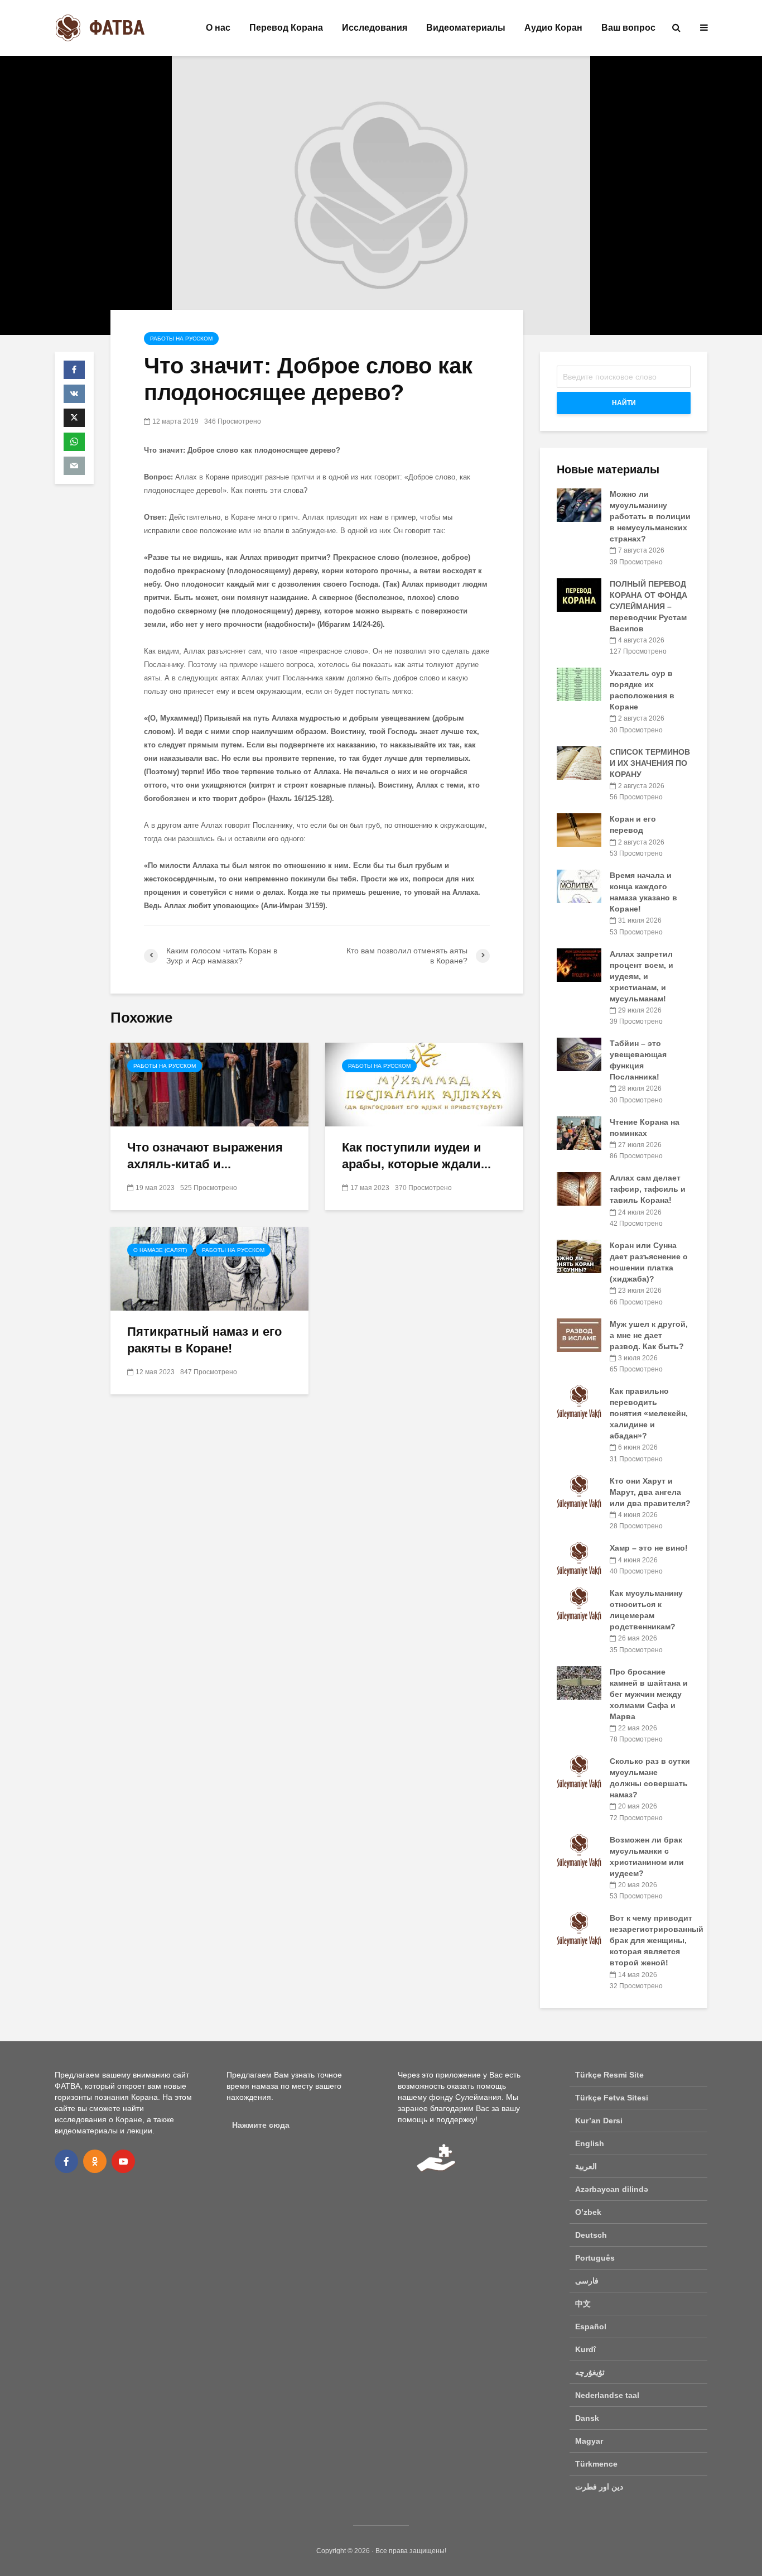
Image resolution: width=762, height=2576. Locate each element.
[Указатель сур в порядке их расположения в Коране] (579, 684)
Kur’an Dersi (599, 2121)
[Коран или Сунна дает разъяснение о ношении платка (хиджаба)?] (579, 1256)
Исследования (375, 28)
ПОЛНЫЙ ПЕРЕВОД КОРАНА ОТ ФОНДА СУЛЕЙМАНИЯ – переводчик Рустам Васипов (648, 606)
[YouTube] (123, 2161)
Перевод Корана (286, 28)
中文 (583, 2304)
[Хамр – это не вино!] (579, 1558)
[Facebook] (66, 2161)
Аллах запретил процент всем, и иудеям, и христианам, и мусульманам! (642, 976)
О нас (218, 28)
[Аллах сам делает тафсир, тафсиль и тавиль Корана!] (579, 1188)
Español (591, 2326)
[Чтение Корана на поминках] (579, 1132)
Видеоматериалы (466, 28)
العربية (586, 2166)
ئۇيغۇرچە (590, 2372)
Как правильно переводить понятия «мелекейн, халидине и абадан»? (649, 1413)
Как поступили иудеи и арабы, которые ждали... (416, 1156)
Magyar (589, 2441)
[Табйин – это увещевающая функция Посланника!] (579, 1054)
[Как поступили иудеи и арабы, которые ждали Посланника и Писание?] (424, 1084)
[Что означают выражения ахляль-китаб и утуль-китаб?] (209, 1084)
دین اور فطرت (599, 2487)
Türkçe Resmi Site (609, 2075)
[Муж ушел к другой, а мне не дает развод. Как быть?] (579, 1334)
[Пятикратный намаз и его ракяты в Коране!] (209, 1268)
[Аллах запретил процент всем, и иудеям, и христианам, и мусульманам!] (579, 964)
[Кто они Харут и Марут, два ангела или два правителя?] (579, 1491)
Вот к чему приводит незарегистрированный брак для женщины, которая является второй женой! (657, 1940)
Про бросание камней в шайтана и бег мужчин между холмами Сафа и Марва (649, 1694)
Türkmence (596, 2464)
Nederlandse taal (607, 2395)
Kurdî (585, 2349)
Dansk (587, 2418)
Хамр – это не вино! (649, 1548)
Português (595, 2258)
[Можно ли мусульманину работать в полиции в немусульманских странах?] (579, 505)
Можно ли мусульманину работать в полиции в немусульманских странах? (650, 516)
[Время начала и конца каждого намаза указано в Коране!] (579, 886)
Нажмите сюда (261, 2125)
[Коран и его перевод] (579, 829)
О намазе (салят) (160, 1250)
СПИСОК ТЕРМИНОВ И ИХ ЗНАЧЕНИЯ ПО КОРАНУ (650, 763)
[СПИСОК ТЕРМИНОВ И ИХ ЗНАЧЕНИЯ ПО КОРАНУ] (579, 762)
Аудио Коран (553, 28)
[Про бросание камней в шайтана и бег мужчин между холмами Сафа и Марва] (579, 1682)
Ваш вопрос (628, 28)
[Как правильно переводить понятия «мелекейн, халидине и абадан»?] (579, 1402)
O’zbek (588, 2212)
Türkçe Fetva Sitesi (612, 2098)
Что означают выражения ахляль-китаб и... (205, 1156)
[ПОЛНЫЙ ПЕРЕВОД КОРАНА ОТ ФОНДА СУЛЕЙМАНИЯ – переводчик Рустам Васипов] (579, 594)
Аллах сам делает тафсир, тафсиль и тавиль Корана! (648, 1189)
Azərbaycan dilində (612, 2189)
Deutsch (591, 2235)
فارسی (587, 2281)
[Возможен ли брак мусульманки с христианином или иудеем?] (579, 1850)
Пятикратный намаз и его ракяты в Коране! (204, 1340)
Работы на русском (181, 339)
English (590, 2143)
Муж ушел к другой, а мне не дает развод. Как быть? (649, 1335)
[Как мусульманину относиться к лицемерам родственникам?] (579, 1604)
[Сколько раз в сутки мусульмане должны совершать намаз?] (579, 1772)
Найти (624, 403)
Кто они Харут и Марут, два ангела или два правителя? (650, 1492)
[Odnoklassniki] (95, 2161)
